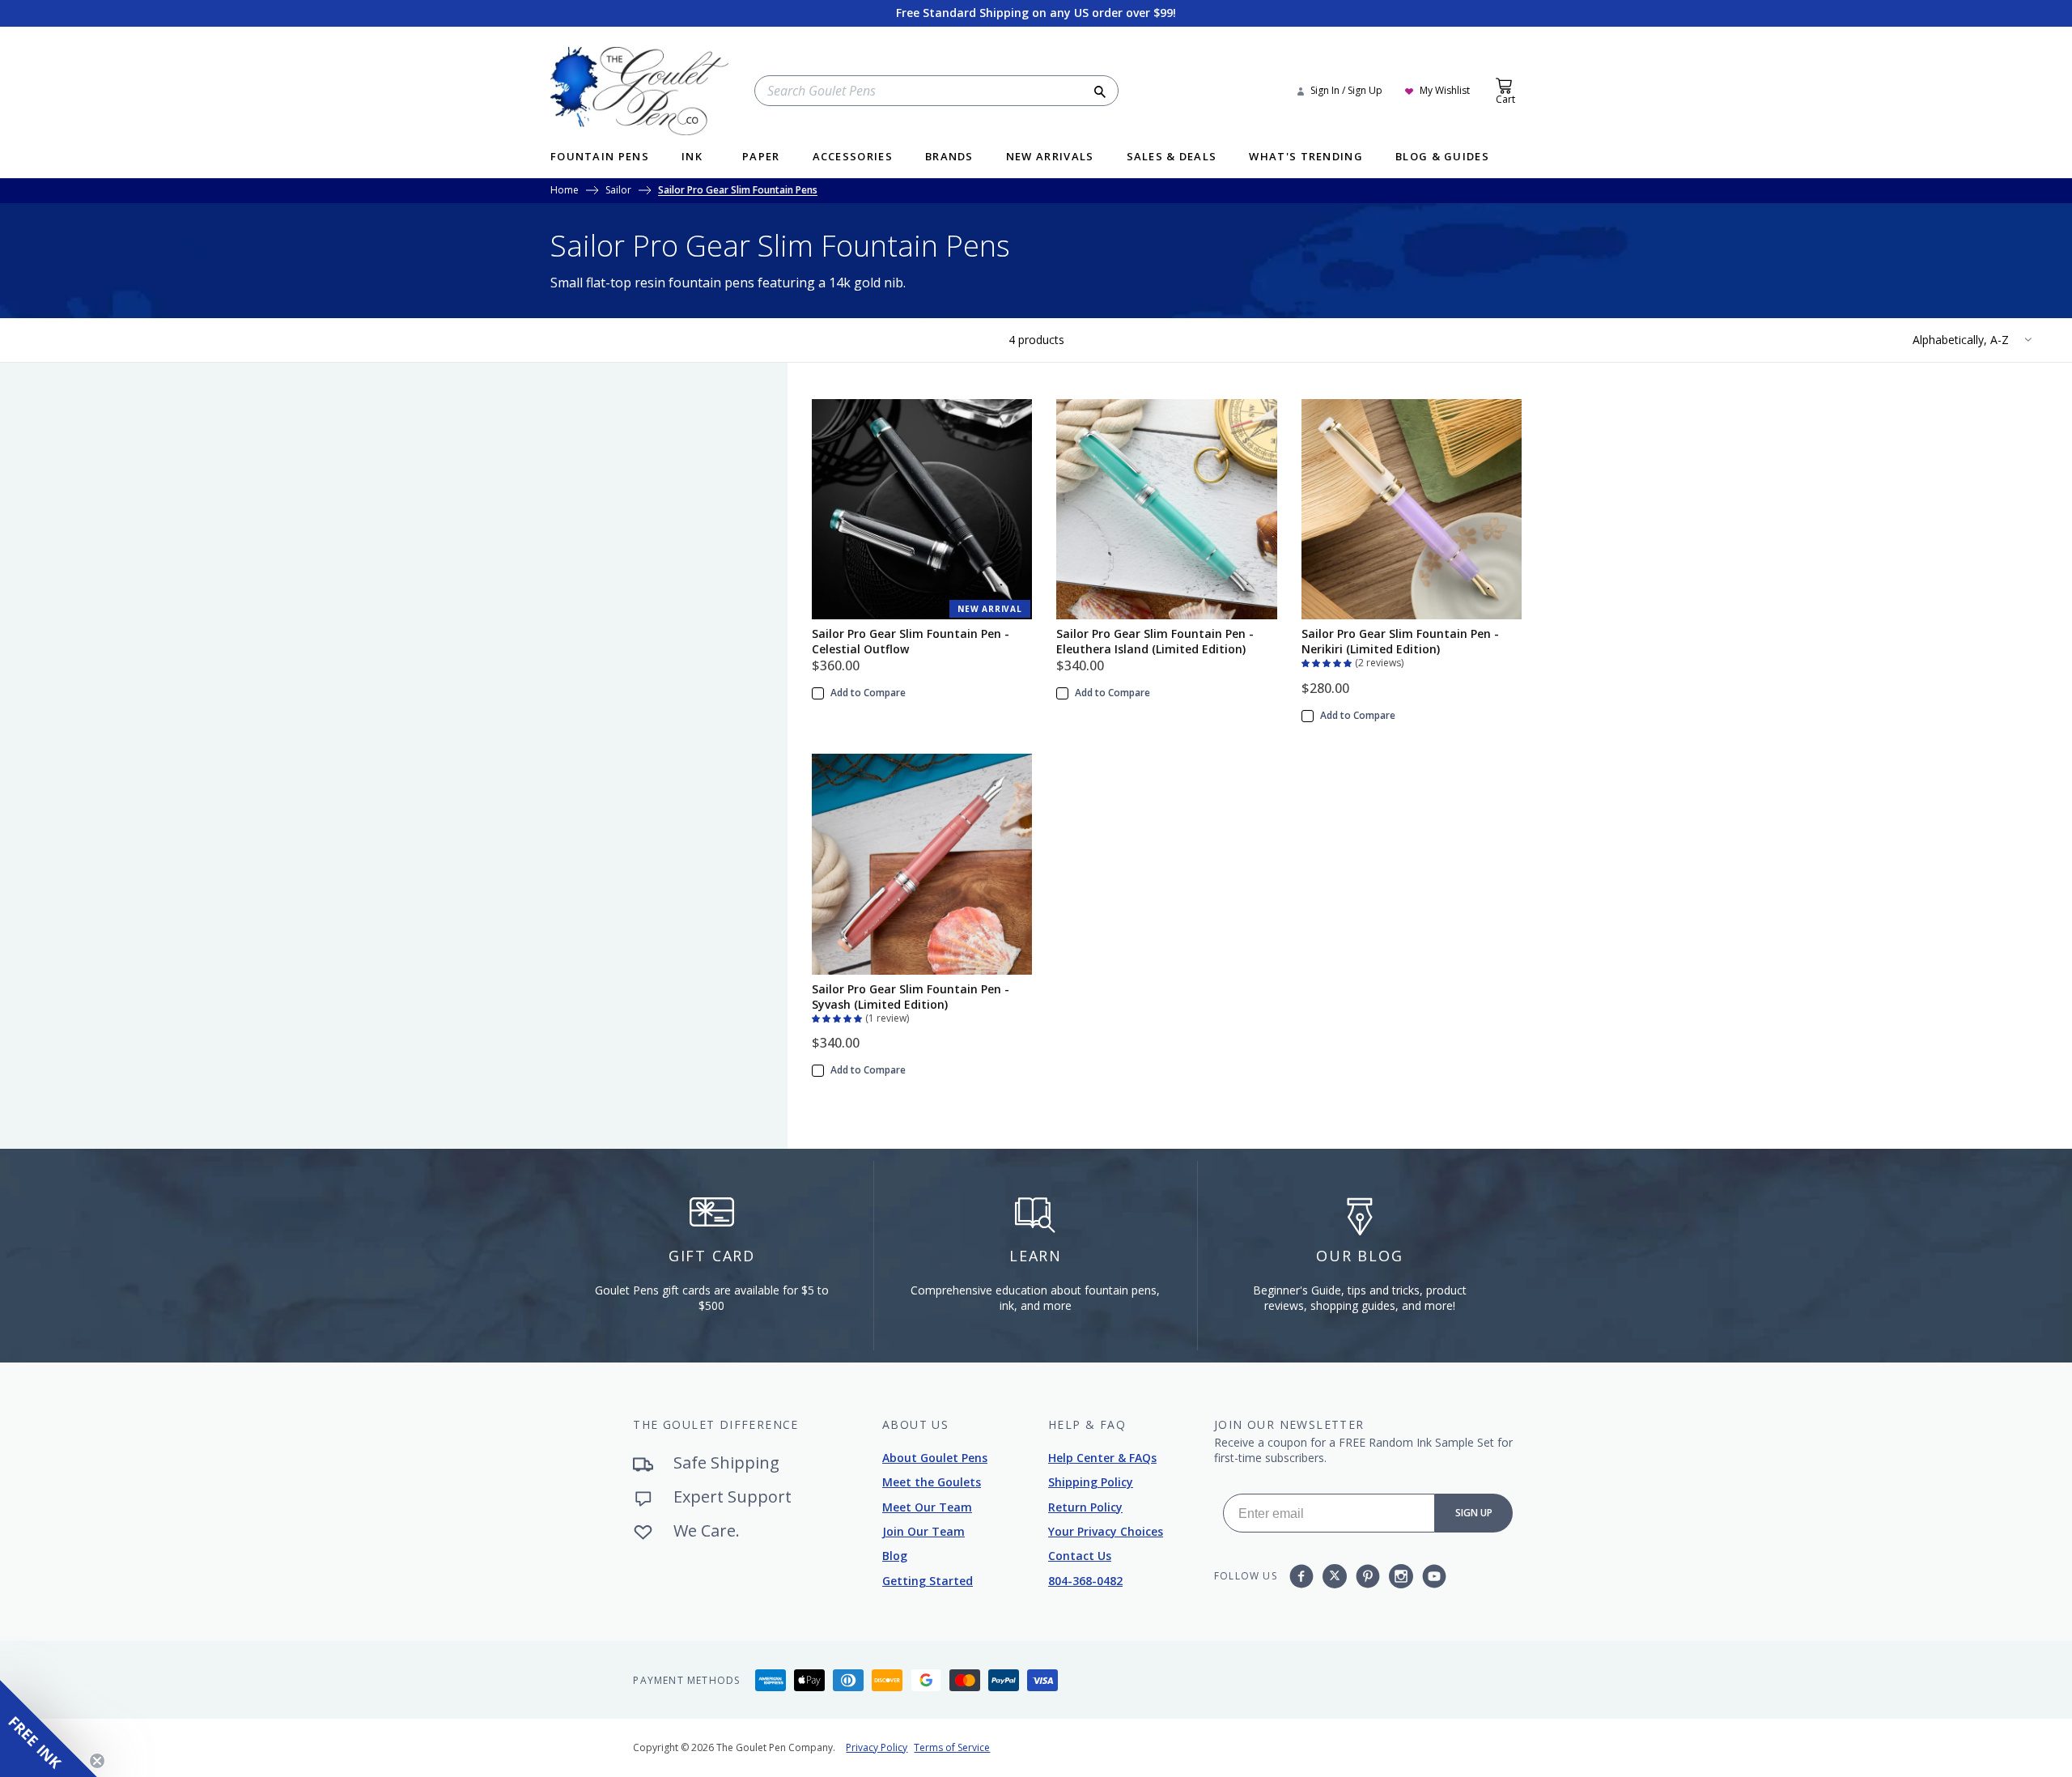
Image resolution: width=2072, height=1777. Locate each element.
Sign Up (1474, 1513)
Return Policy (1085, 1507)
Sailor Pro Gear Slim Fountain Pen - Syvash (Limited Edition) (911, 997)
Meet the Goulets (932, 1482)
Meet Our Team (927, 1507)
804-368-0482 (1085, 1581)
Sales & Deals (1172, 157)
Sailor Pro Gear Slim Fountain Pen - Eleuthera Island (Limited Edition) (1155, 641)
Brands (949, 157)
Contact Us (1080, 1556)
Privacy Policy (877, 1747)
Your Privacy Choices (1106, 1531)
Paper (761, 157)
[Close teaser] (97, 1761)
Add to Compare (868, 693)
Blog (895, 1556)
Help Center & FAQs (1102, 1458)
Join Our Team (923, 1531)
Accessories (853, 157)
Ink (692, 157)
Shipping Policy (1091, 1482)
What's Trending (1306, 157)
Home (565, 191)
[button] (1328, 661)
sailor (618, 191)
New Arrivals (1050, 157)
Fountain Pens (600, 157)
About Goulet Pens (935, 1458)
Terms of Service (952, 1747)
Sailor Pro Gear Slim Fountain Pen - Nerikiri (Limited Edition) (1400, 641)
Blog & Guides (1442, 157)
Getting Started (928, 1581)
